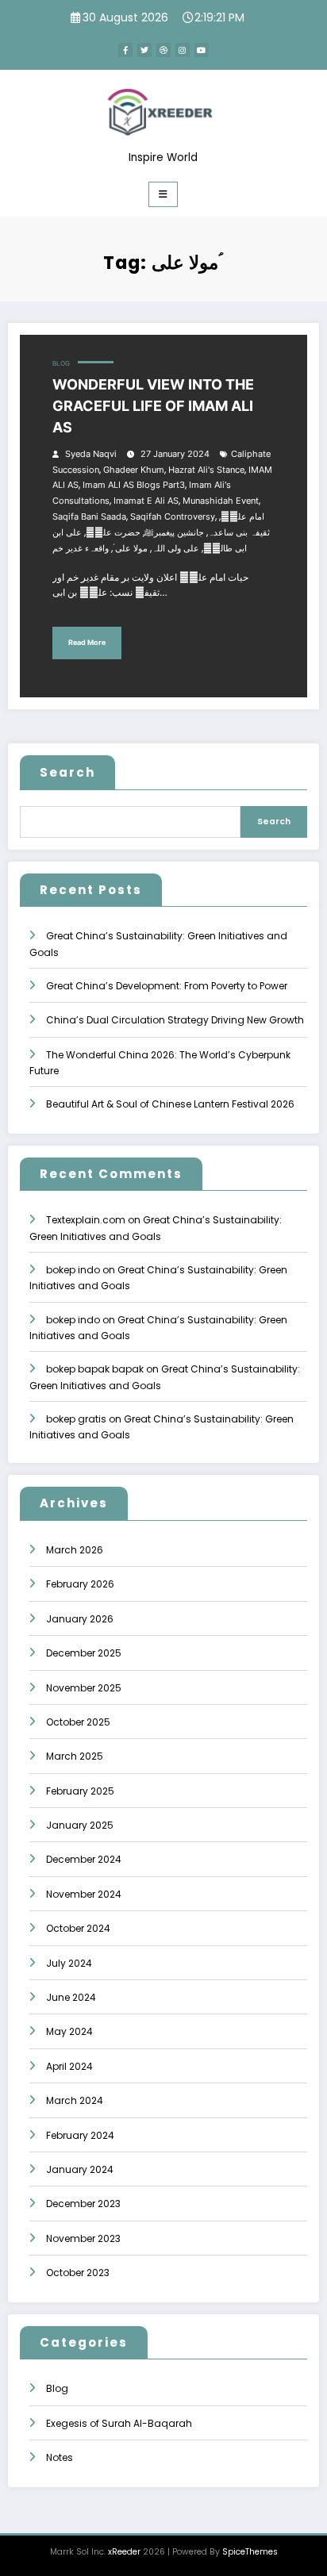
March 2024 (75, 2100)
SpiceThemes (250, 2552)
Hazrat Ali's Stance (206, 470)
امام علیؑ (242, 517)
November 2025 (84, 1688)
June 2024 (71, 1997)
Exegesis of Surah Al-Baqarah (119, 2423)
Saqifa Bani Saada (89, 517)
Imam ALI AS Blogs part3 (134, 485)
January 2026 (80, 1619)
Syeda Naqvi (91, 454)
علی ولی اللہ (175, 549)
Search (67, 772)
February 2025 (80, 1791)
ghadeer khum (134, 470)
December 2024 (84, 1859)
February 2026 (80, 1584)
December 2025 (84, 1653)
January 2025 (80, 1825)
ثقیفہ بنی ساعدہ (239, 533)
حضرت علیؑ (113, 533)
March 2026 (75, 1550)
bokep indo (73, 1270)
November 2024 (84, 1894)
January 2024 (80, 2169)
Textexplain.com (86, 1220)
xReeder (124, 2552)
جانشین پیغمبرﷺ (174, 533)
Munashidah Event (221, 501)
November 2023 (83, 2238)
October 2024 (78, 1928)
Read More (87, 642)
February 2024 (80, 2135)
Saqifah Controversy (173, 517)
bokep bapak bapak (95, 1369)
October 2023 (78, 2273)
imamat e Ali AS (146, 501)
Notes (60, 2457)
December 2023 (83, 2204)
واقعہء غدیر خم (81, 549)
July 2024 (69, 1963)
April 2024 (69, 2066)
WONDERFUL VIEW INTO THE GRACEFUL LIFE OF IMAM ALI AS (153, 406)
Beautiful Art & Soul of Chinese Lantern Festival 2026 (170, 1104)
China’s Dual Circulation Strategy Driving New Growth (175, 1020)
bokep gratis (76, 1419)
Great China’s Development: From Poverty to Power (167, 986)
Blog (61, 364)
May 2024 (69, 2031)
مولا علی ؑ (130, 549)
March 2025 (75, 1756)
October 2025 (78, 1722)
